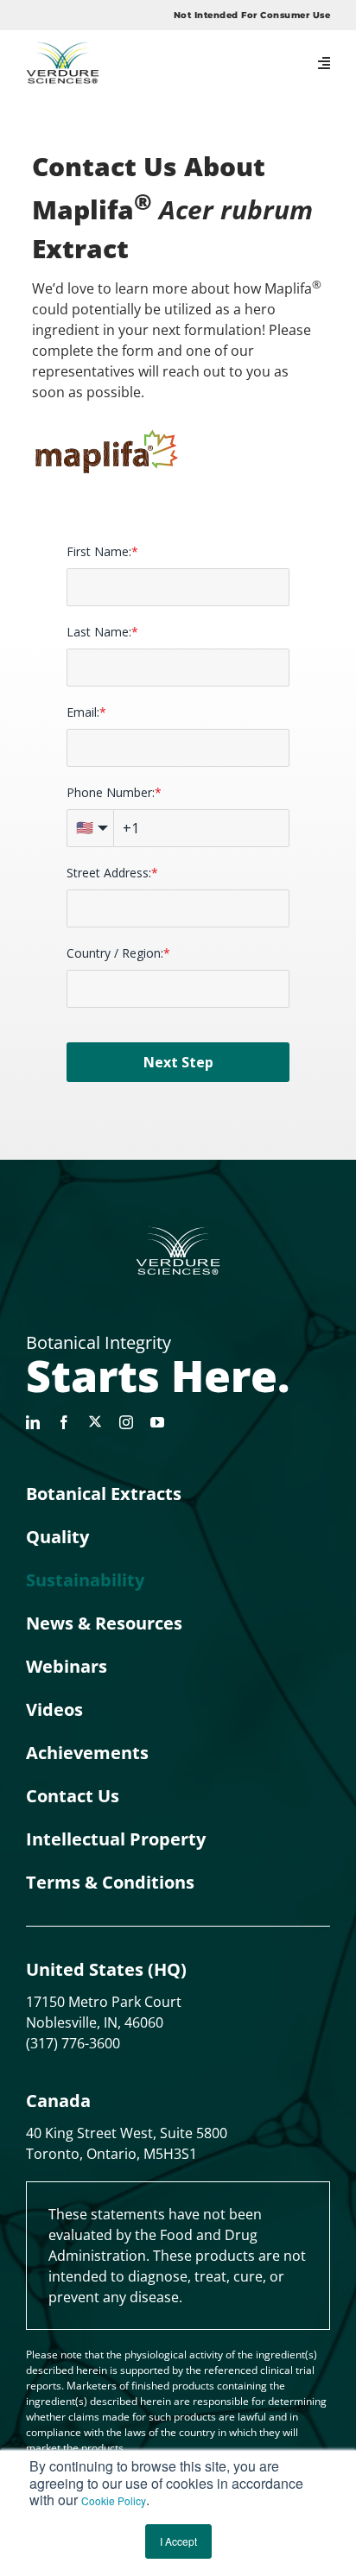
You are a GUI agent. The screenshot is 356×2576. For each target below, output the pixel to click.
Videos (54, 1709)
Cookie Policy (114, 2500)
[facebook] (64, 1422)
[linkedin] (33, 1422)
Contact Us (73, 1796)
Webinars (67, 1666)
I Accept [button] (178, 2541)
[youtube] (157, 1422)
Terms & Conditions (110, 1882)
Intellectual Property (116, 1839)
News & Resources (104, 1623)
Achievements (87, 1753)
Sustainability (85, 1580)
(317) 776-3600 (73, 2043)
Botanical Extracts (104, 1494)
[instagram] (126, 1422)
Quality (57, 1537)
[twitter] (95, 1421)
